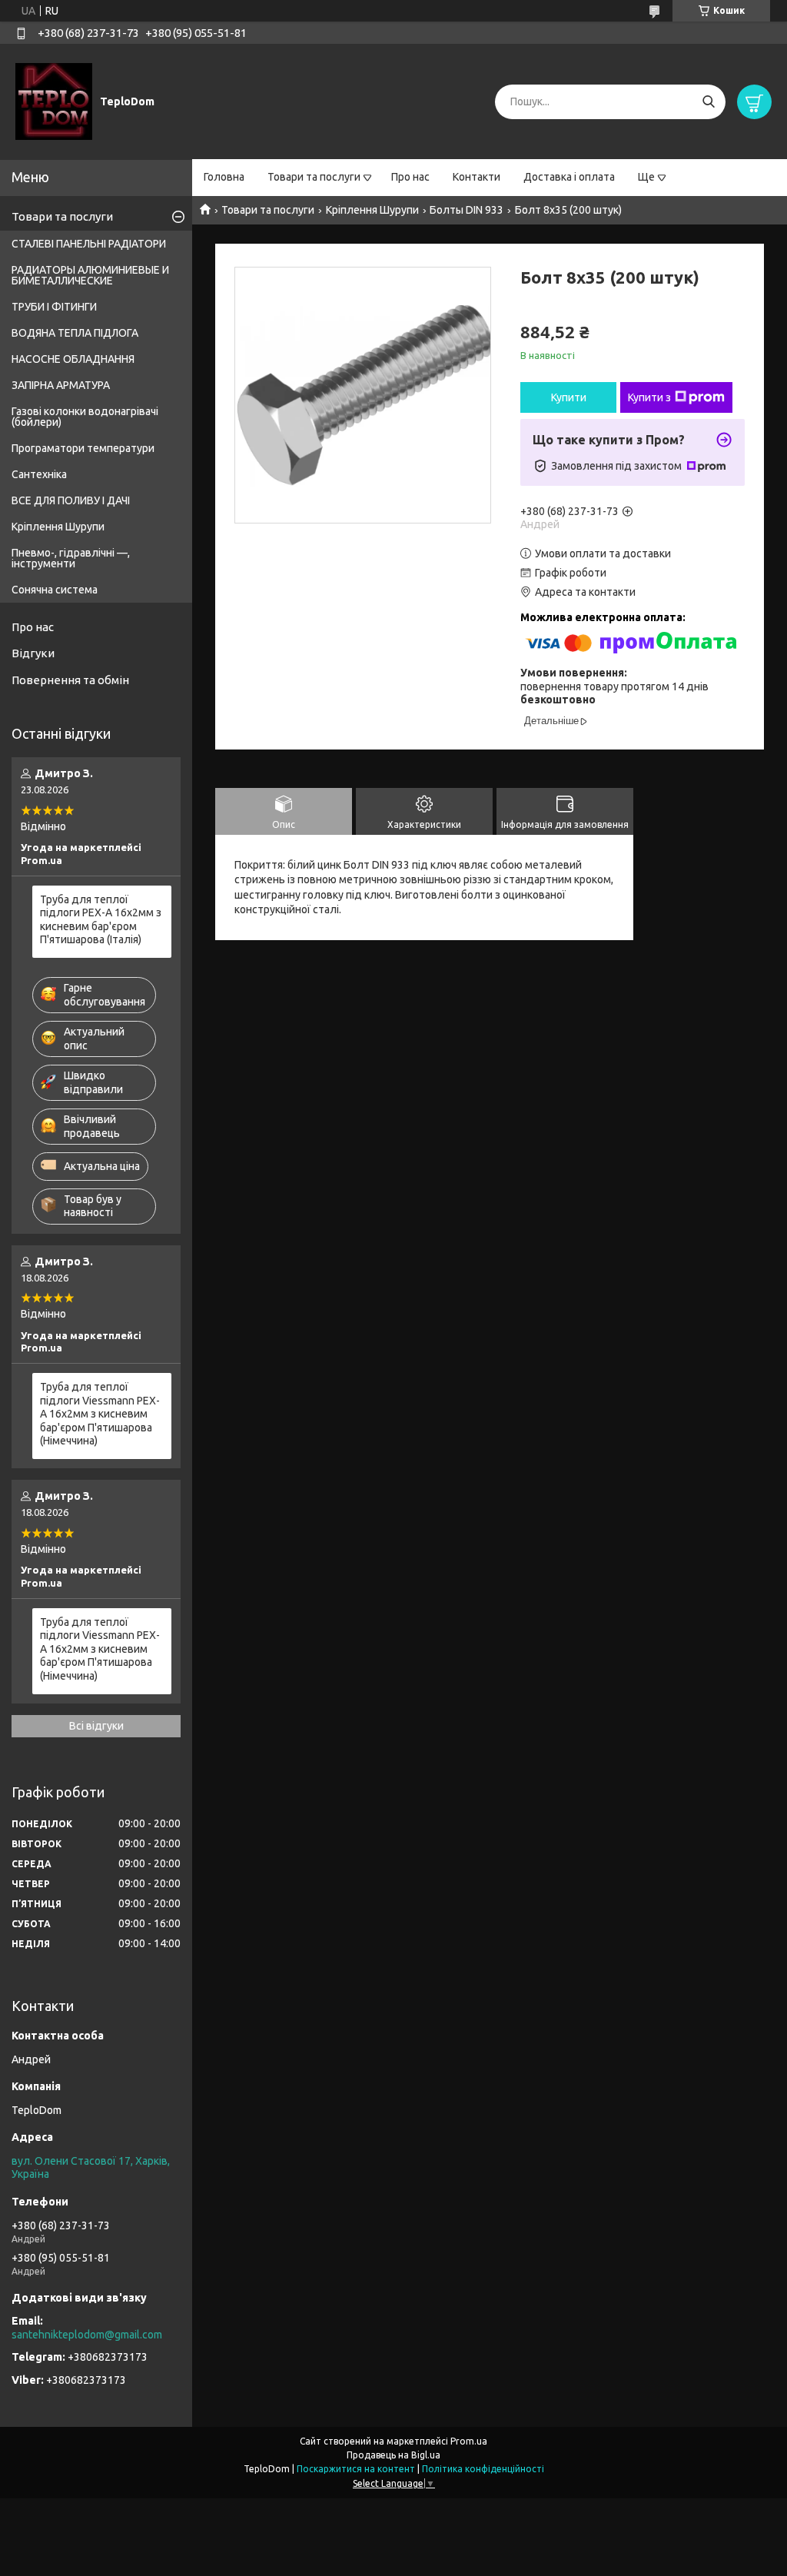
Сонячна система (55, 590)
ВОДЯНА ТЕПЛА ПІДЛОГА (75, 333)
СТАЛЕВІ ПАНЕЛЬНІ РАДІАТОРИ (89, 244)
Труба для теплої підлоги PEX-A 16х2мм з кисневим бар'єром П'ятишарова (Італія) (101, 920)
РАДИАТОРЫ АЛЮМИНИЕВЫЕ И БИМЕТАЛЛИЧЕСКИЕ (90, 275)
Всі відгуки (96, 1726)
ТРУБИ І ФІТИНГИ (54, 307)
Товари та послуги (314, 177)
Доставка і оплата (569, 177)
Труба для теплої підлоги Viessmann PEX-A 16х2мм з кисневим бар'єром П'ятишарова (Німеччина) (100, 1414)
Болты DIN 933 (467, 210)
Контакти (477, 177)
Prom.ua (469, 2441)
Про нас (410, 177)
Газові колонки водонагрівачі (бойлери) (85, 417)
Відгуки (33, 653)
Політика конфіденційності (483, 2469)
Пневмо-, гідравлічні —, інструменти (71, 558)
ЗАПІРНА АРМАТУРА (61, 385)
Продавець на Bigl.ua (393, 2455)
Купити (569, 397)
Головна (224, 177)
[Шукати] (708, 102)
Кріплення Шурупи (372, 210)
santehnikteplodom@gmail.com (87, 2335)
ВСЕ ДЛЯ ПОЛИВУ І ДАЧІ (71, 500)
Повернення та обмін (70, 680)
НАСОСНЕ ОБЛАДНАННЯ (73, 359)
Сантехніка (39, 474)
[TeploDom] (54, 101)
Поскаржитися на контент (356, 2469)
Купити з (649, 397)
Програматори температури (83, 448)
